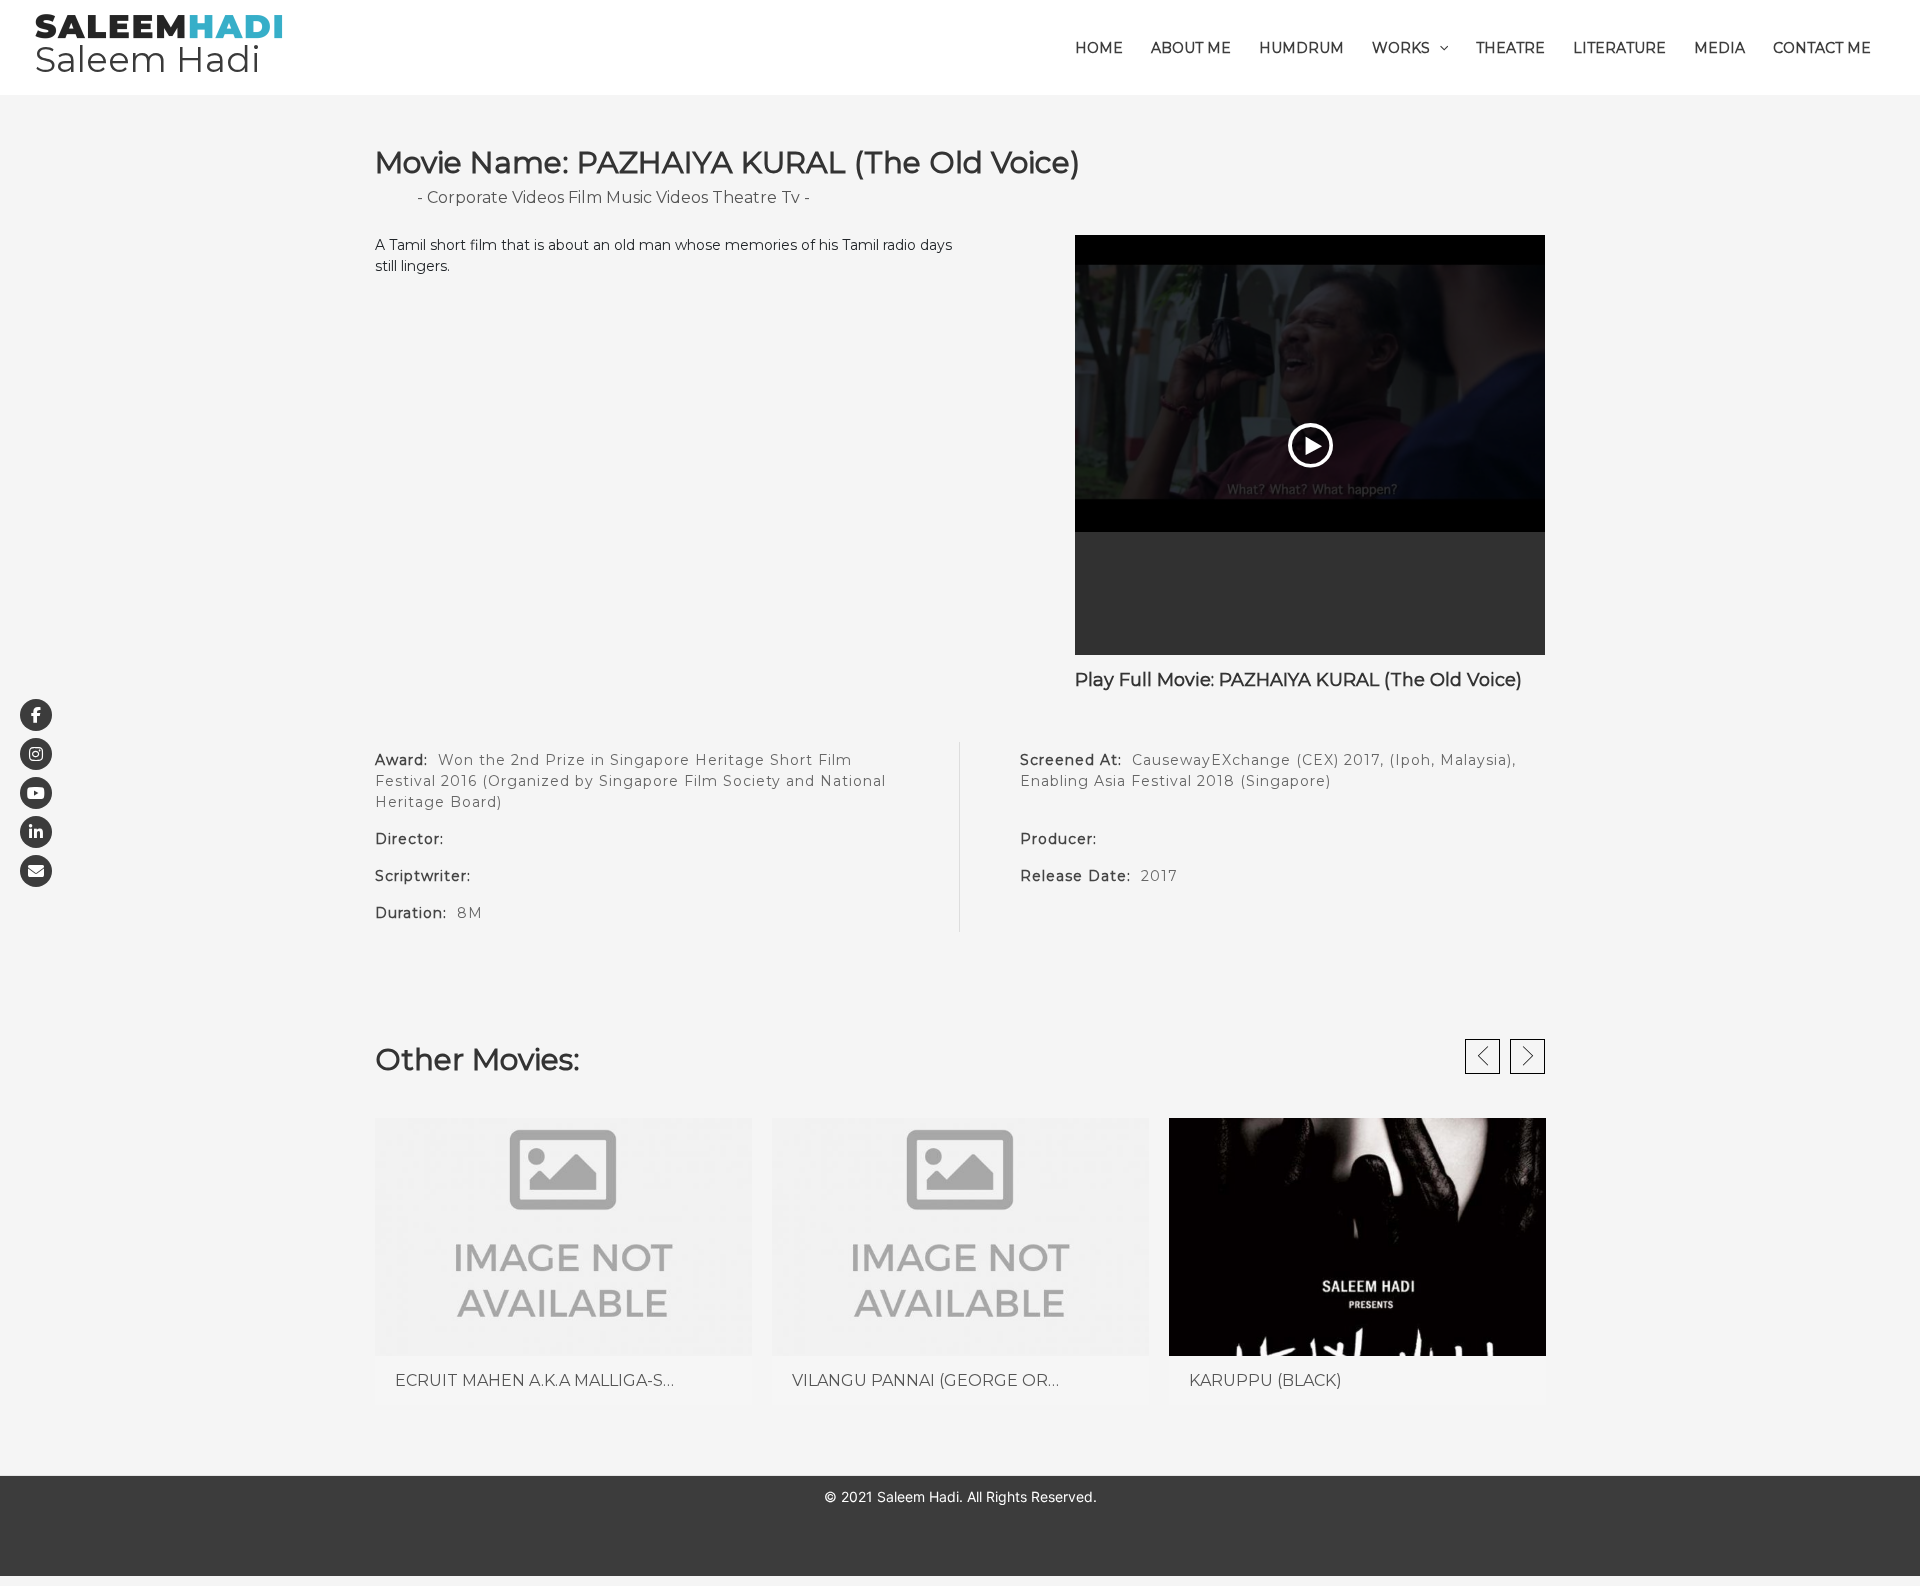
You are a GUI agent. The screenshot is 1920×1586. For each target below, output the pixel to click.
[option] (563, 1262)
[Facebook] (36, 715)
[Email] (36, 871)
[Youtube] (36, 793)
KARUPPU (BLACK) (1265, 1380)
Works (1401, 48)
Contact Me (1822, 48)
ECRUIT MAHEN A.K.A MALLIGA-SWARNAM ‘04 (582, 1380)
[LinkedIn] (36, 832)
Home (1099, 48)
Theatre (1510, 48)
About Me (1191, 48)
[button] (1439, 48)
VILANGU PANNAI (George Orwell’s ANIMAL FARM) (1012, 1380)
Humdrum (1301, 48)
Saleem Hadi (148, 59)
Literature (1619, 48)
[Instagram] (36, 754)
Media (1719, 48)
